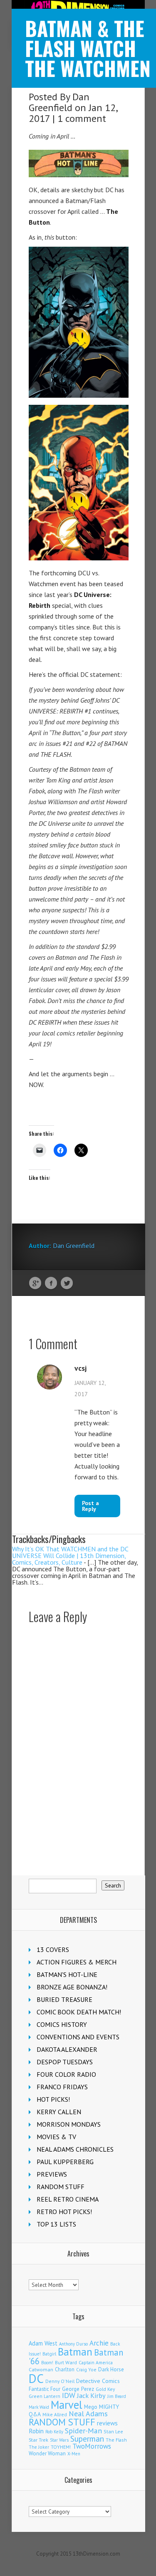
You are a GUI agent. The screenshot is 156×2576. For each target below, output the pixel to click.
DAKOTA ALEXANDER (67, 2049)
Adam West (43, 2343)
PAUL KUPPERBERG (65, 2162)
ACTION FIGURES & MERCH (77, 1962)
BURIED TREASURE (64, 1999)
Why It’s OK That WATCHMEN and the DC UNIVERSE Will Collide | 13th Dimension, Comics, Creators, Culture (70, 1556)
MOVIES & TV (56, 2137)
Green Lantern (45, 2396)
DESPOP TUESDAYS (65, 2062)
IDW (69, 2395)
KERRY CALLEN (59, 2112)
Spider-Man (83, 2431)
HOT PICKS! (53, 2099)
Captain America (96, 2362)
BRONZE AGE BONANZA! (72, 1987)
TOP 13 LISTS (56, 2224)
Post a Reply (90, 1506)
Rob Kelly (54, 2432)
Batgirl (49, 2354)
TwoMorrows (92, 2446)
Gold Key (105, 2389)
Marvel (67, 2405)
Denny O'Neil (60, 2381)
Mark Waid (39, 2407)
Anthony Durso (73, 2344)
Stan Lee (113, 2431)
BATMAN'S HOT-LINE (67, 1974)
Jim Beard (117, 2396)
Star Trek (38, 2440)
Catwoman (41, 2369)
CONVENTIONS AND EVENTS (78, 2037)
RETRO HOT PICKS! (64, 2212)
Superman (87, 2439)
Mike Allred (55, 2414)
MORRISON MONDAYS (69, 2124)
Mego (91, 2407)
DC (36, 2378)
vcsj (80, 1368)
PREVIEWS (52, 2174)
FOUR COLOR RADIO (66, 2074)
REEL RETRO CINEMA (68, 2199)
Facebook (51, 1283)
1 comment (82, 118)
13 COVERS (53, 1949)
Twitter (67, 1283)
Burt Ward (66, 2362)
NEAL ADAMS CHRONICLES (75, 2149)
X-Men (74, 2454)
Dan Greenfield (59, 102)
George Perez (78, 2389)
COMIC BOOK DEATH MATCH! (79, 2012)
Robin (36, 2431)
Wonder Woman (47, 2453)
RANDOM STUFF (61, 2187)
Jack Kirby (91, 2395)
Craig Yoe (86, 2369)
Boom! (47, 2363)
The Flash (116, 2440)
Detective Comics (98, 2381)
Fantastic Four (45, 2389)
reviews (107, 2423)
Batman (75, 2352)
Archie (99, 2343)
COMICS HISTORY (62, 2024)
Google (35, 1283)
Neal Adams (88, 2414)
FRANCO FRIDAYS (62, 2087)
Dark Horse (111, 2369)
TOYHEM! (61, 2447)
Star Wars (59, 2440)
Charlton (65, 2369)
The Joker (39, 2447)
